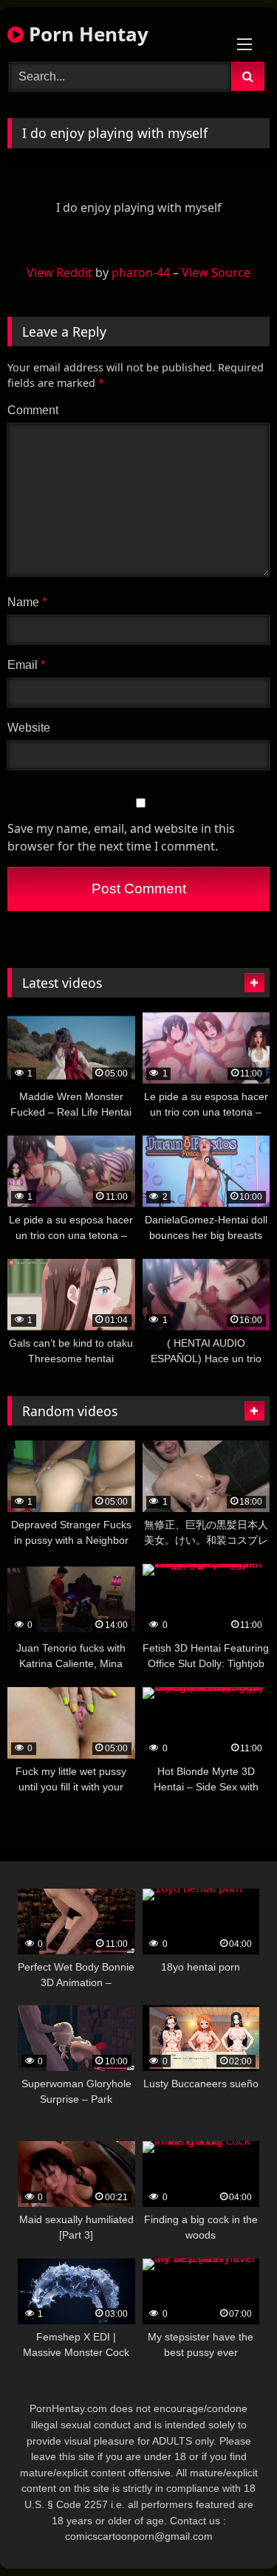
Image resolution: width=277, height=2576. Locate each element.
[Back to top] (231, 2532)
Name (27, 602)
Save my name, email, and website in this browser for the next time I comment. (121, 837)
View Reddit (59, 272)
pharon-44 (141, 272)
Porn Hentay (86, 34)
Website (29, 728)
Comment (33, 410)
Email (26, 665)
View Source (216, 272)
